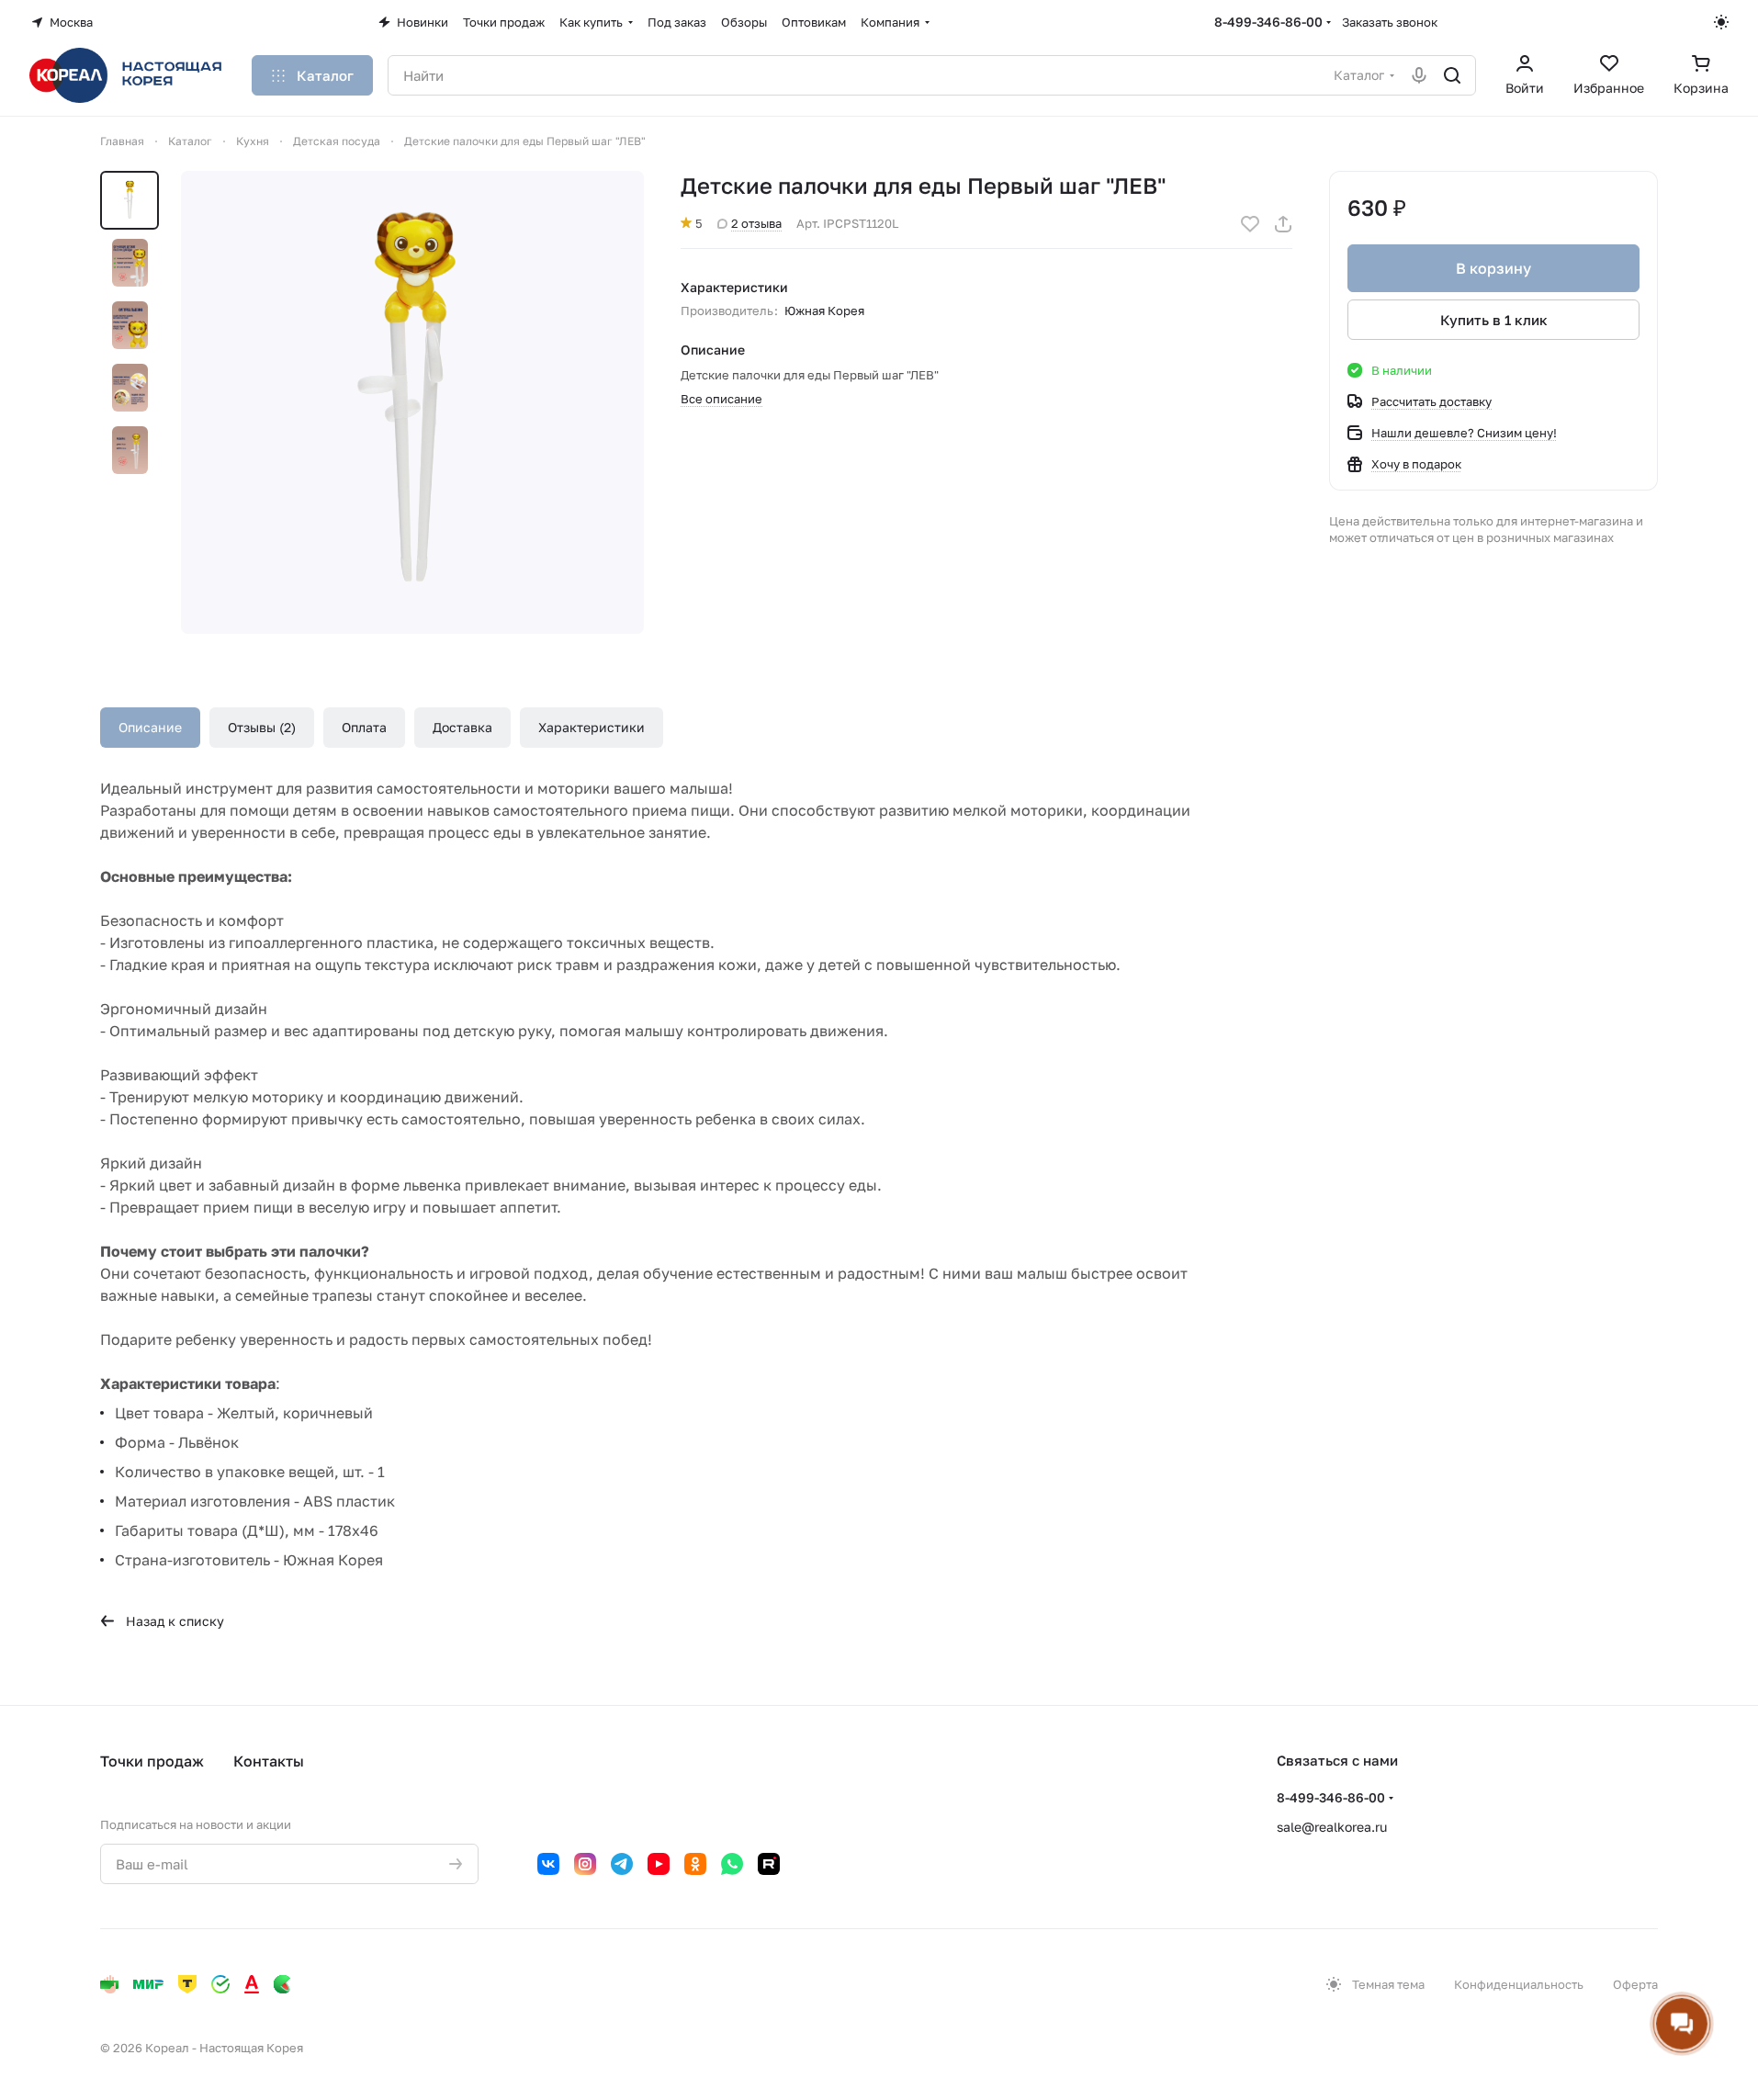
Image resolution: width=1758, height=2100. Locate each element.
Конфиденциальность (1519, 1984)
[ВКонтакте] (548, 1864)
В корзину (1493, 268)
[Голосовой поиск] (1419, 75)
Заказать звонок (1390, 22)
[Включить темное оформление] (1721, 22)
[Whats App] (732, 1864)
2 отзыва (756, 223)
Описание (150, 727)
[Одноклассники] (695, 1864)
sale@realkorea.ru (1332, 1827)
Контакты (269, 1761)
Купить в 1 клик (1494, 320)
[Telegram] (622, 1864)
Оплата (364, 727)
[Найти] (1452, 75)
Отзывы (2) (262, 727)
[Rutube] (769, 1864)
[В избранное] (1250, 224)
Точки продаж (152, 1761)
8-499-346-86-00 (1268, 22)
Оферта (1635, 1984)
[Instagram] (585, 1864)
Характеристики (592, 727)
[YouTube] (659, 1864)
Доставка (462, 727)
